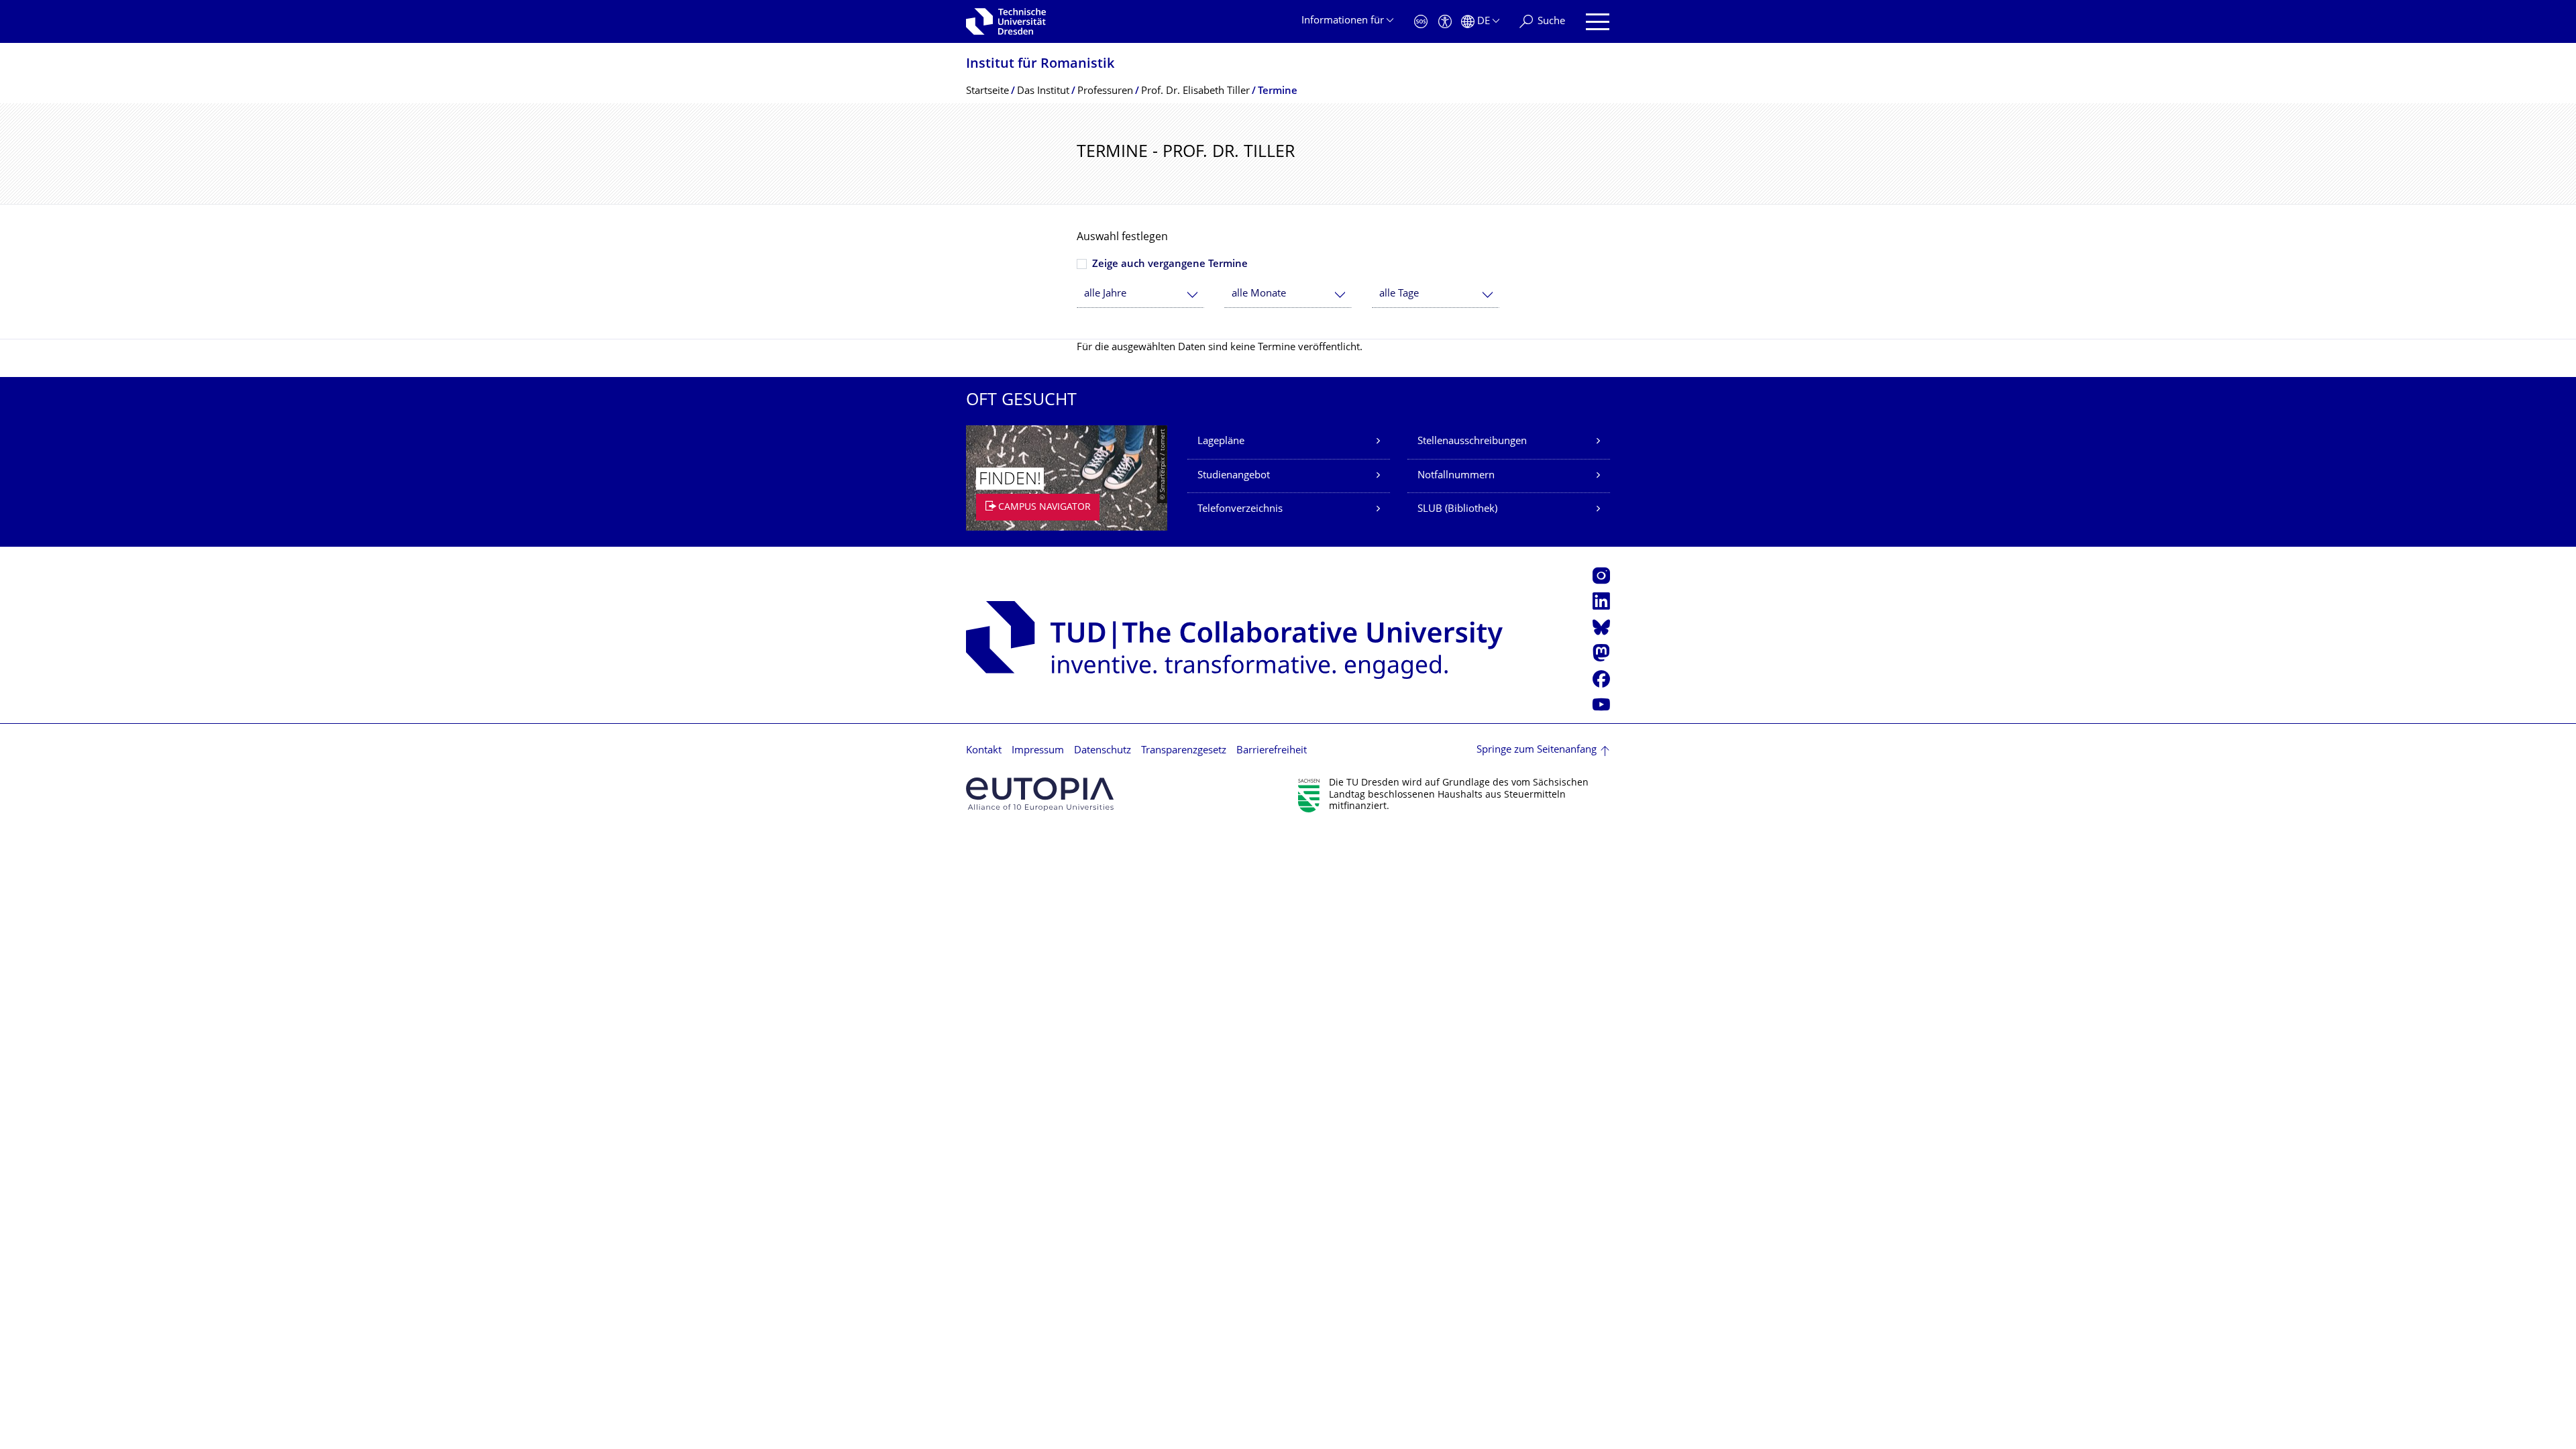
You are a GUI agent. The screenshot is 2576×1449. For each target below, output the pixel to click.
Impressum (1038, 751)
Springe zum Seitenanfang (1537, 750)
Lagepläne (1221, 442)
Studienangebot (1234, 476)
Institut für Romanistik (1040, 65)
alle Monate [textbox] (1259, 294)
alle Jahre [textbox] (1105, 294)
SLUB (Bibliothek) (1457, 509)
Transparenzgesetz (1184, 751)
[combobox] (1140, 294)
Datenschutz (1103, 751)
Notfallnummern (1456, 476)
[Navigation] (1598, 22)
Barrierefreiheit (1272, 751)
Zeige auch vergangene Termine (1170, 265)
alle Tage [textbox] (1399, 294)
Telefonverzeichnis (1240, 509)
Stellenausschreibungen (1472, 442)
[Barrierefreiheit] (1445, 22)
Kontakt (984, 751)
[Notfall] (1421, 22)
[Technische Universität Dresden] (1006, 21)
